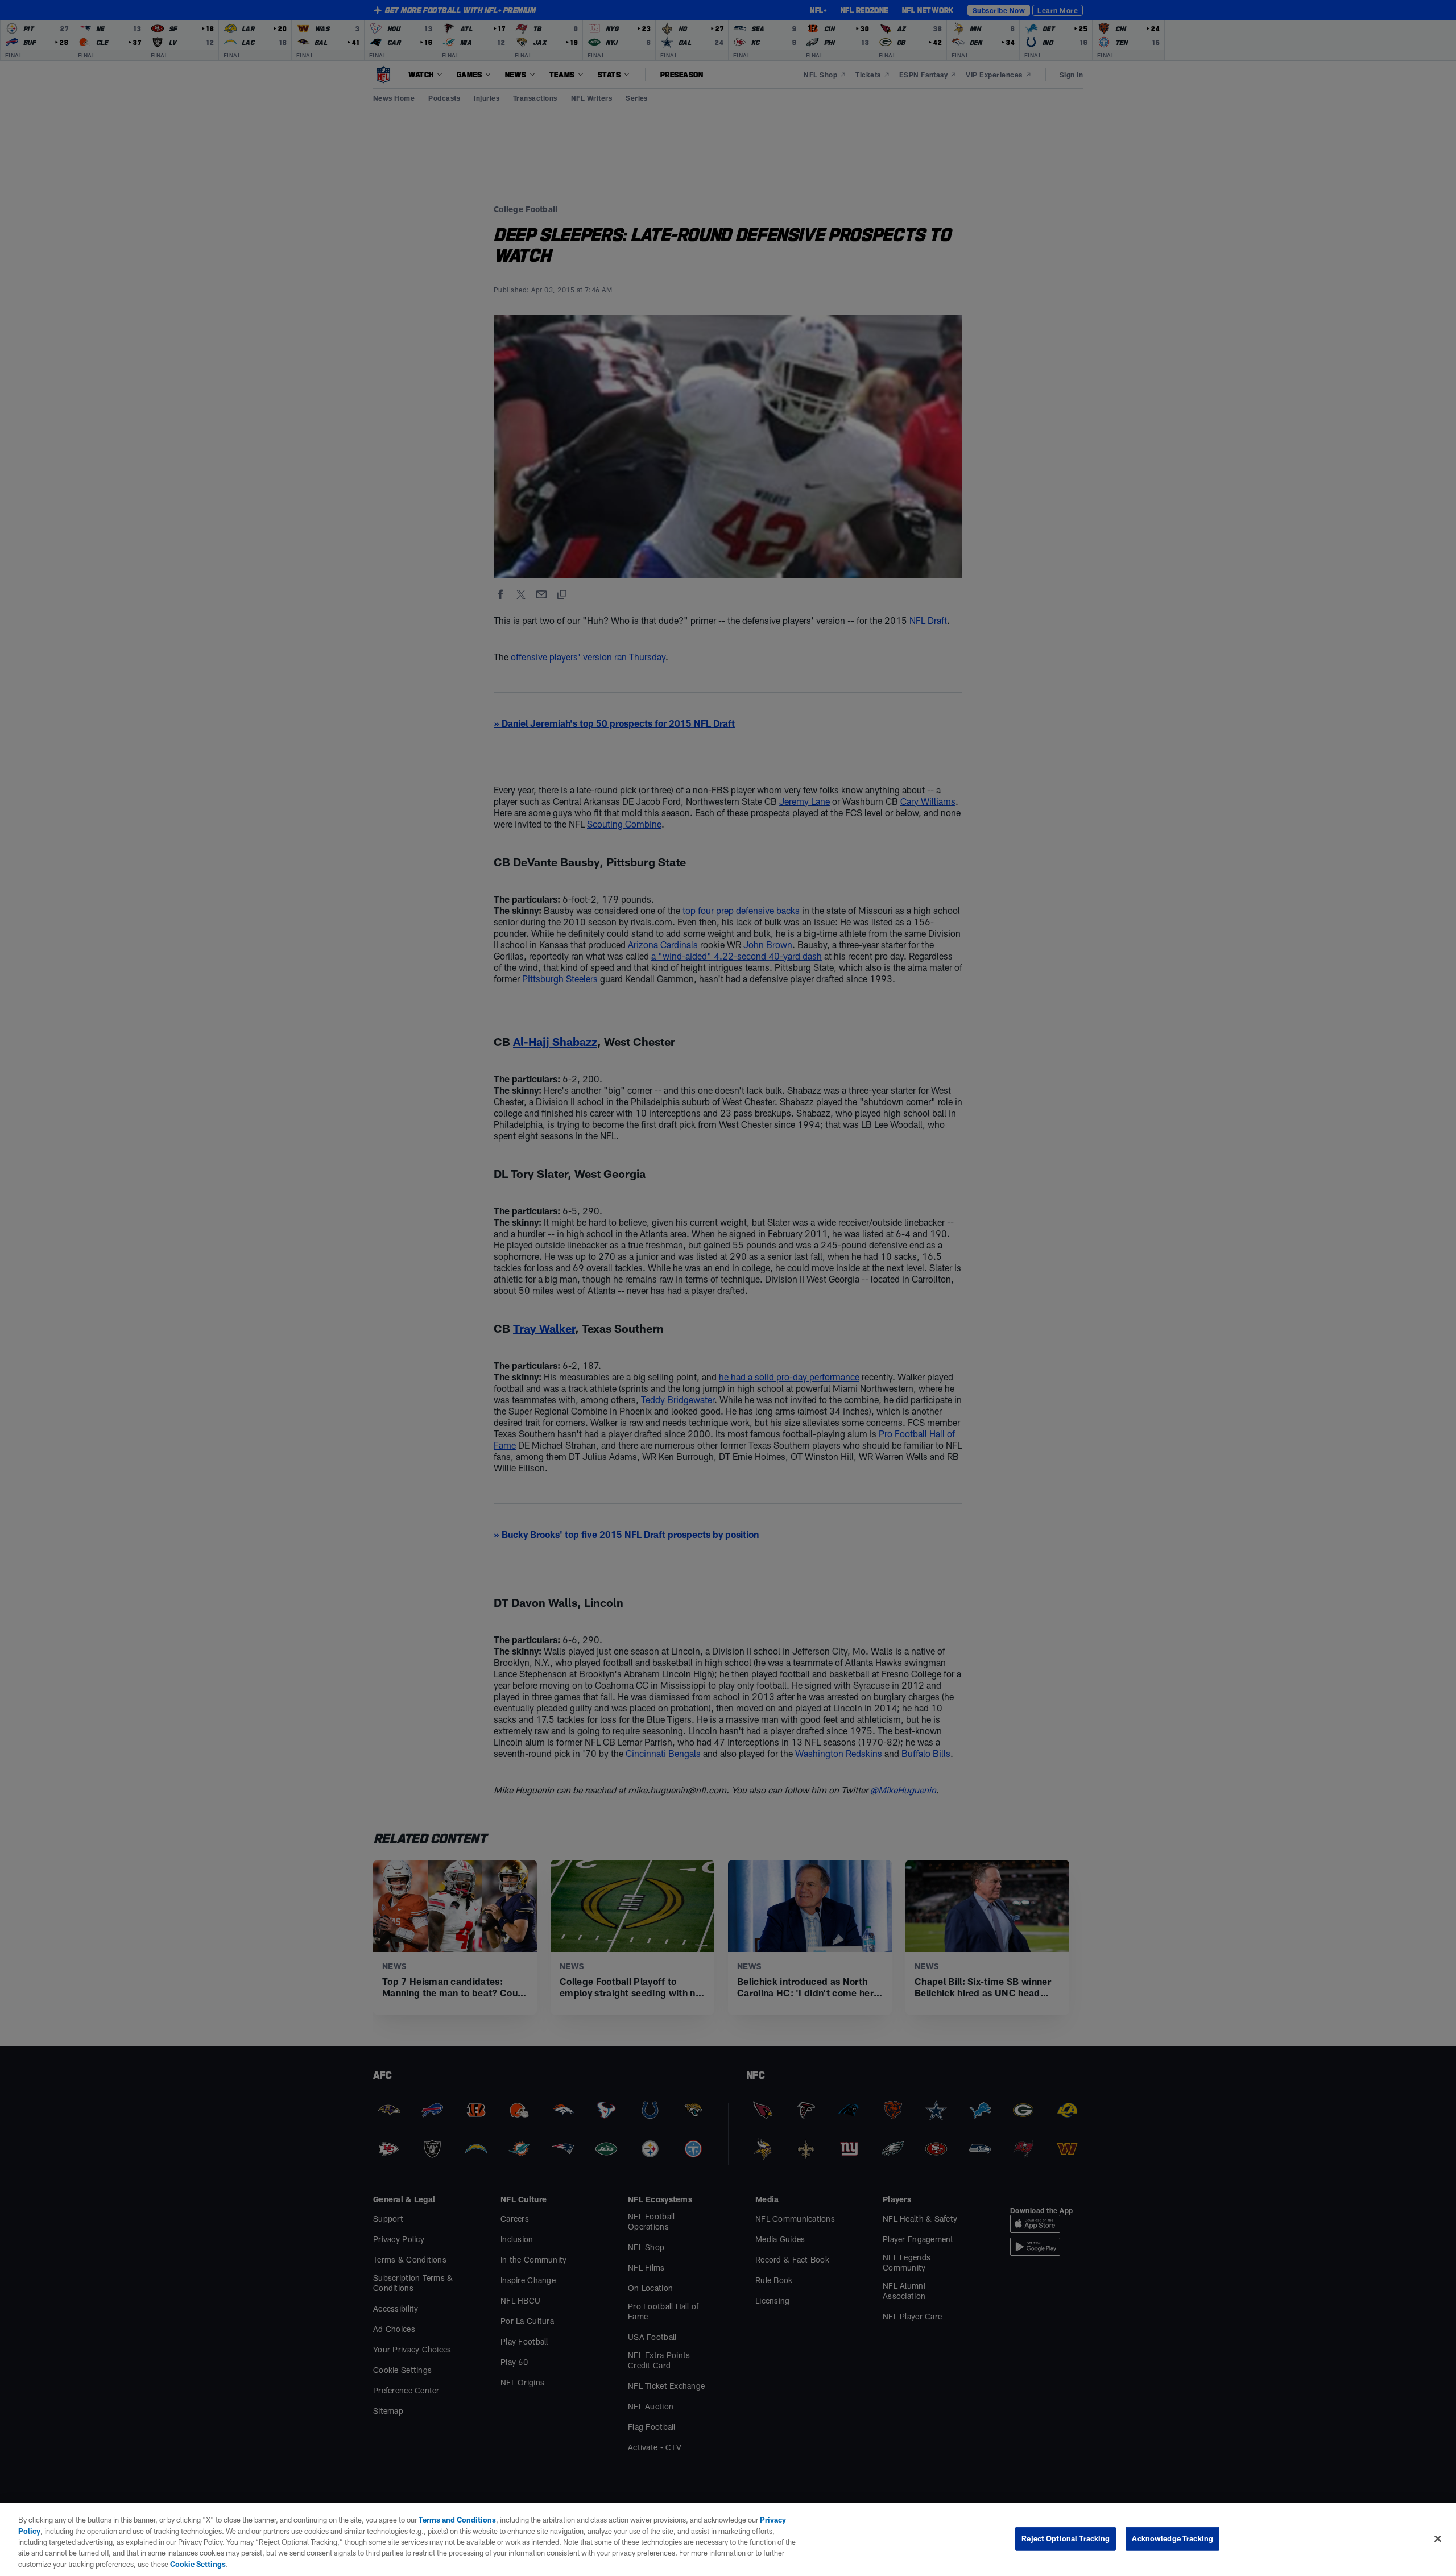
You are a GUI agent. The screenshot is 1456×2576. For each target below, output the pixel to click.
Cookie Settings (198, 2564)
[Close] (1438, 2539)
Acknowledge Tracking (1172, 2538)
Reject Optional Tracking (1066, 2538)
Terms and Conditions (457, 2520)
